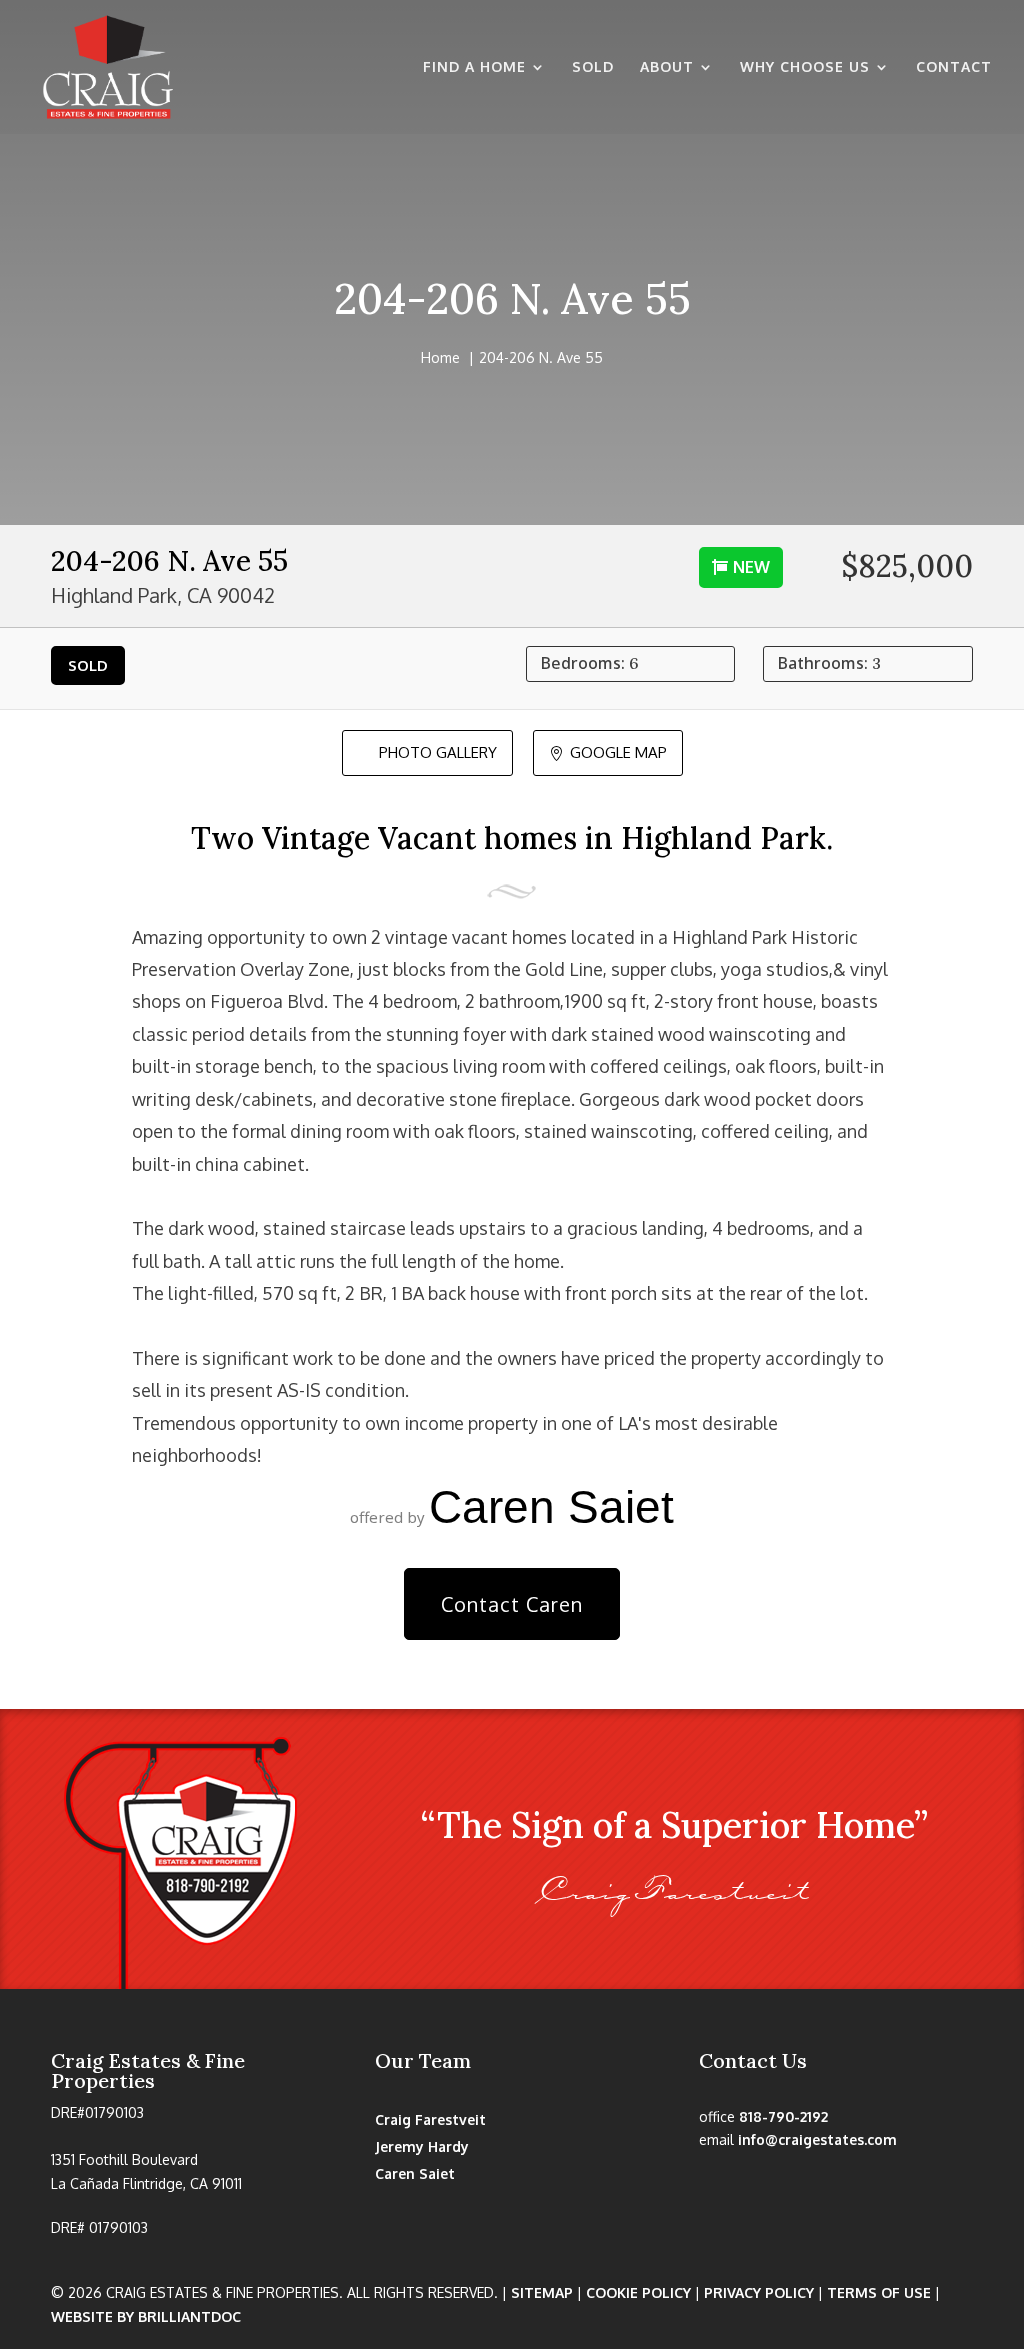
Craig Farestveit (430, 2119)
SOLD (593, 67)
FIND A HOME (474, 67)
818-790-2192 (783, 2116)
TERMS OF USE (879, 2292)
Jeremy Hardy (422, 2146)
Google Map (608, 752)
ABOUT (667, 67)
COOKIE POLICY (638, 2292)
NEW (751, 567)
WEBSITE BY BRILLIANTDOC (146, 2316)
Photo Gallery (427, 752)
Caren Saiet (415, 2173)
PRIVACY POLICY (759, 2292)
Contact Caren (512, 1604)
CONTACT (954, 67)
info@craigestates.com (817, 2139)
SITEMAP (542, 2292)
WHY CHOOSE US (805, 67)
